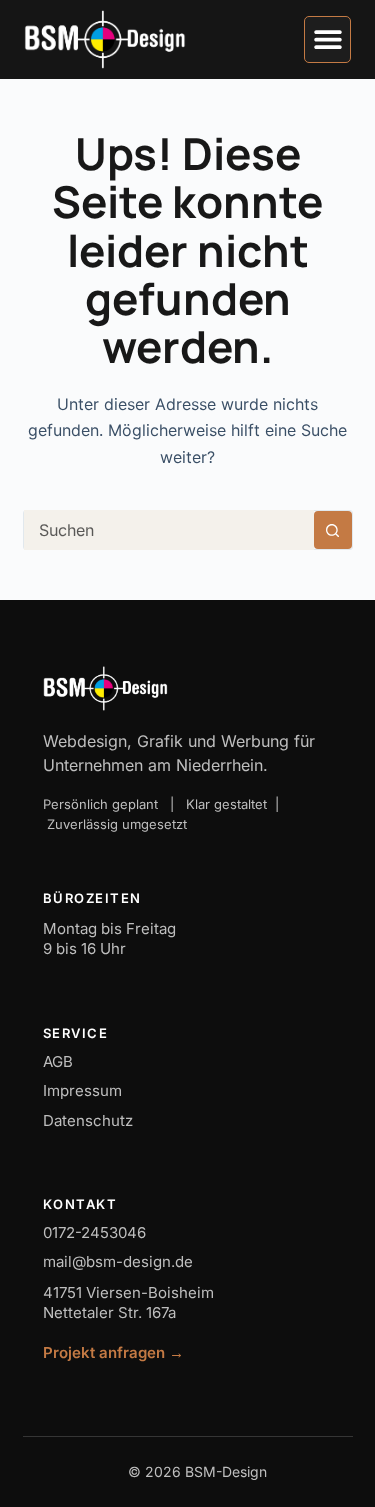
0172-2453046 (94, 1232)
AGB (58, 1061)
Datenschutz (88, 1120)
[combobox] (169, 530)
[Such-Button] (333, 530)
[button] (327, 39)
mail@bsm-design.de (118, 1261)
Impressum (82, 1090)
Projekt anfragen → (113, 1352)
